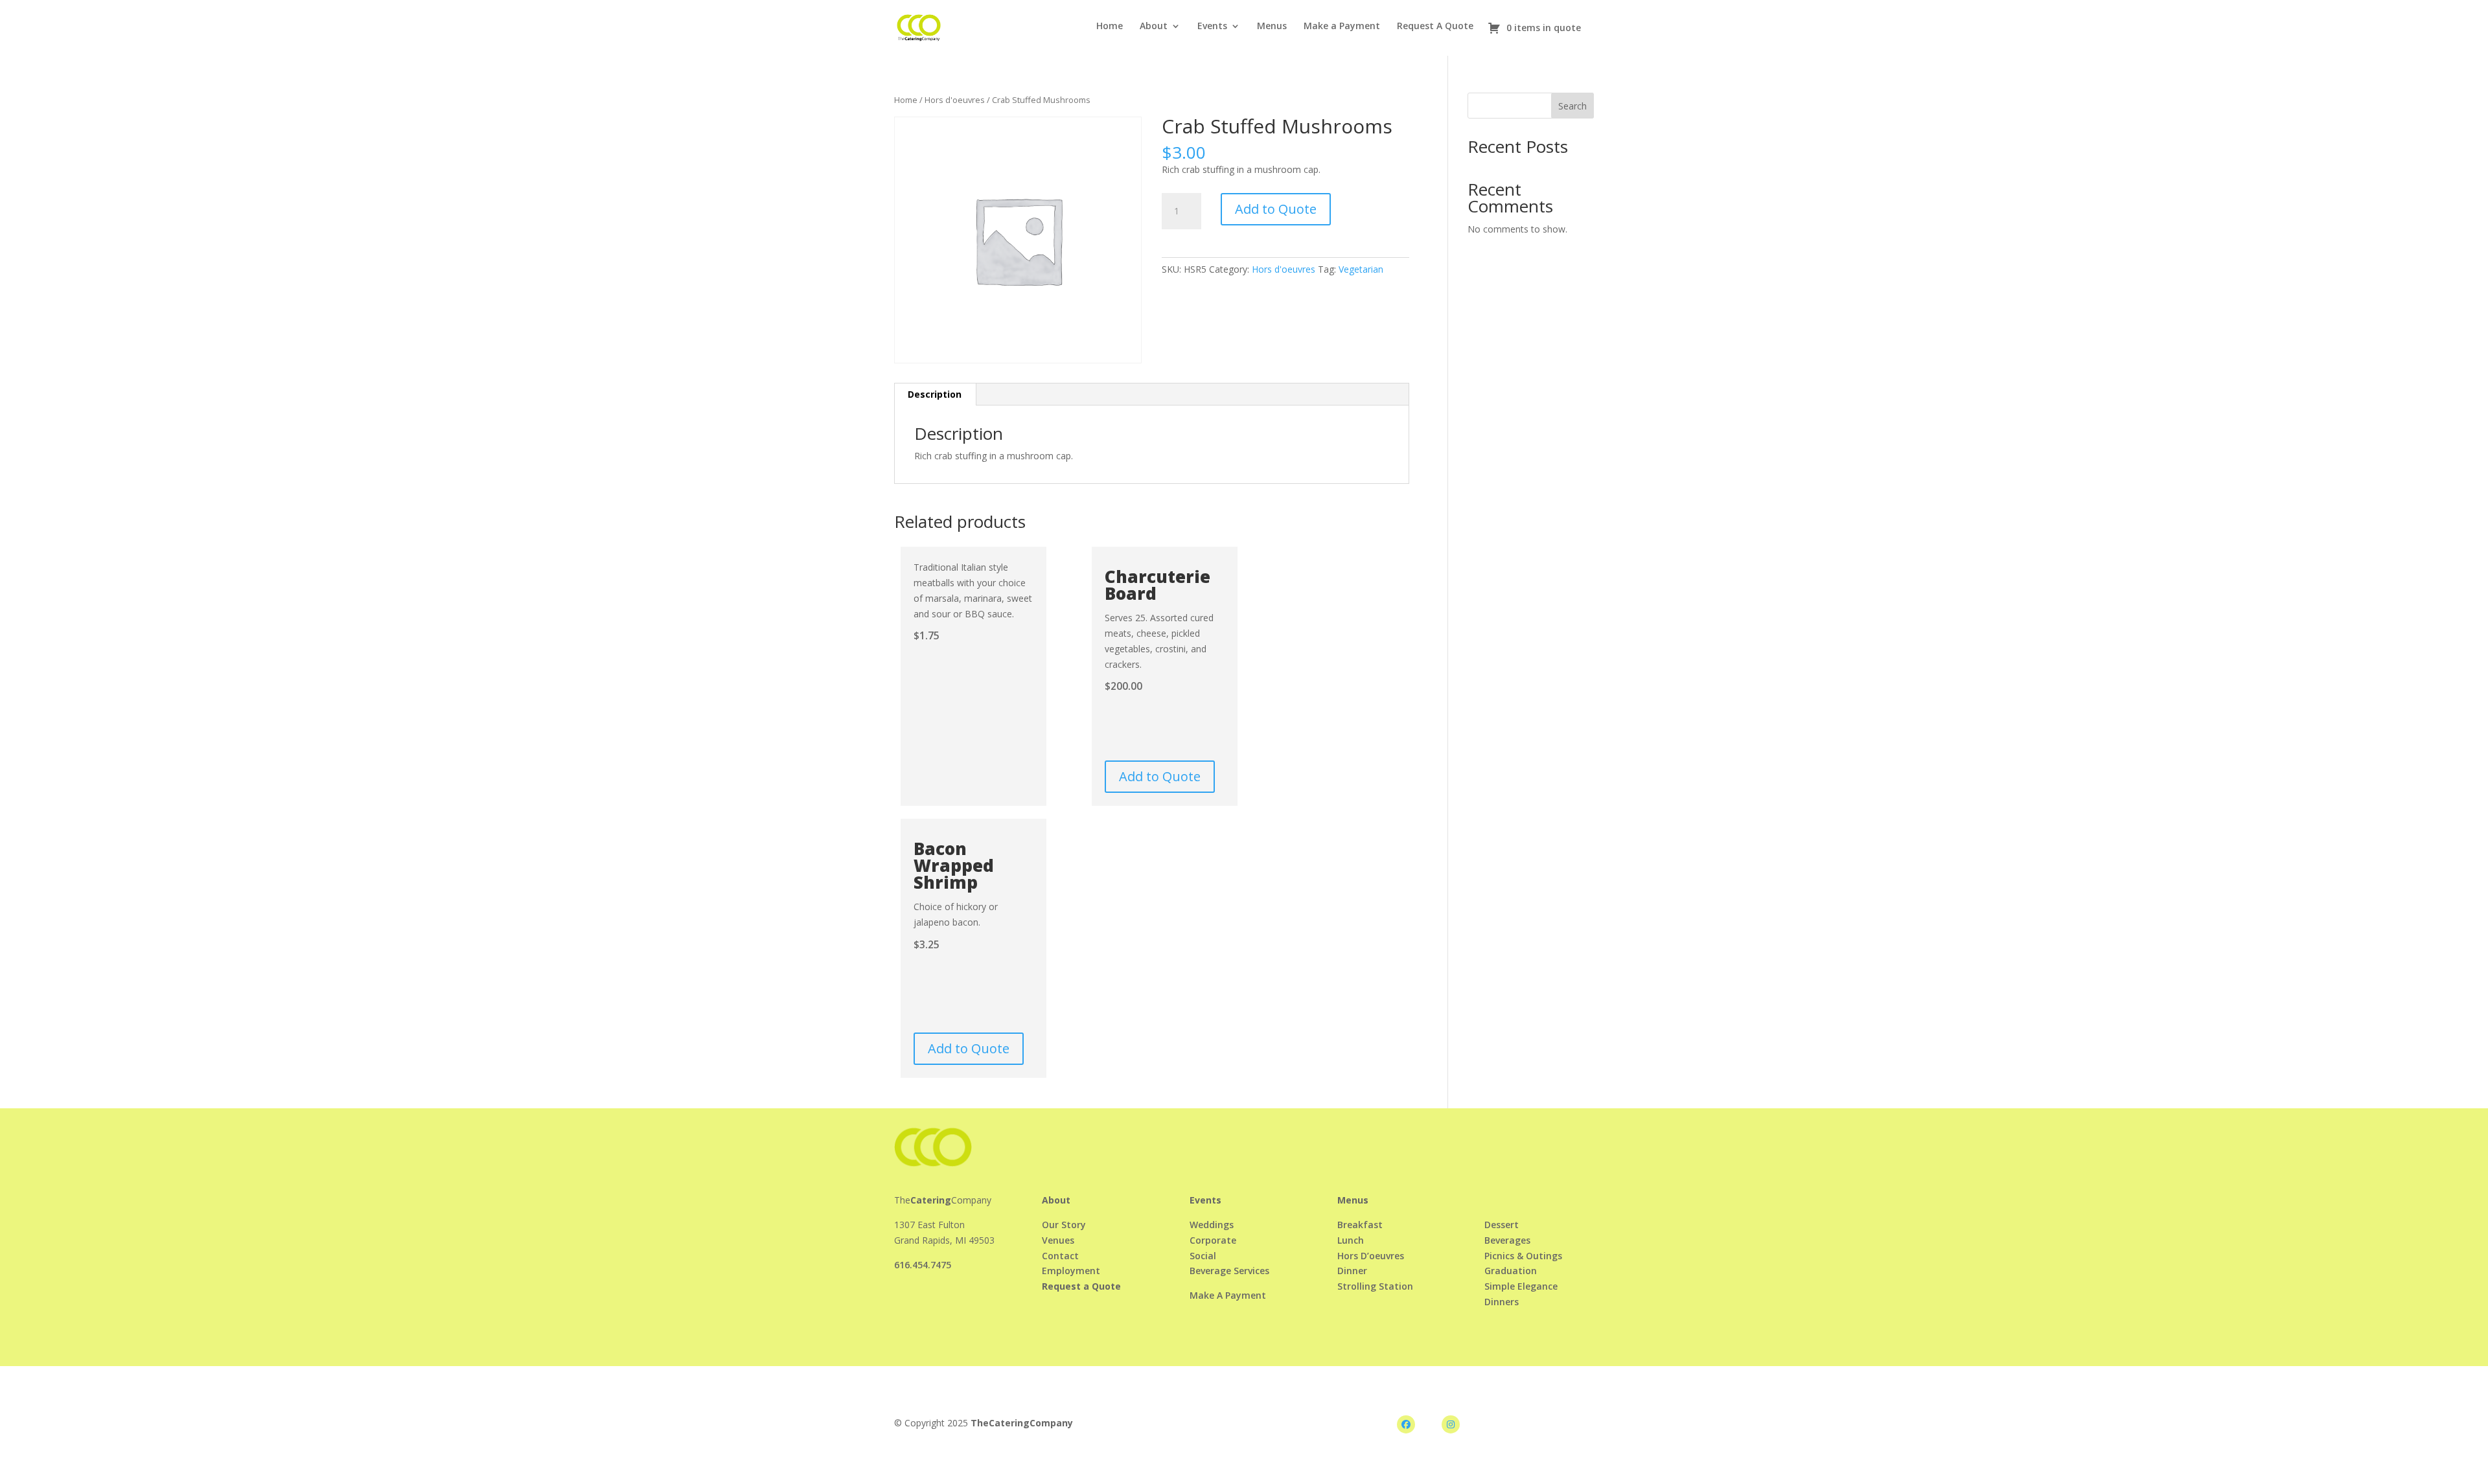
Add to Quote (1276, 209)
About (1154, 27)
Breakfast (1360, 1225)
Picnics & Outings (1523, 1256)
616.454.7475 (923, 1265)
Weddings (1212, 1225)
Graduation (1511, 1271)
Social (1203, 1256)
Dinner (1352, 1271)
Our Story (1064, 1225)
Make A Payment (1228, 1295)
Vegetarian (1361, 269)
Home (1110, 27)
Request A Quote (1435, 27)
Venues (1058, 1240)
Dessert (1502, 1225)
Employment (1071, 1271)
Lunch (1351, 1240)
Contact (1060, 1256)
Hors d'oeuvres (955, 100)
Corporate (1213, 1240)
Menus (1272, 27)
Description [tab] (935, 394)
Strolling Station (1375, 1286)
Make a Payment (1342, 27)
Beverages (1507, 1240)
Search (1572, 106)
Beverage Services (1229, 1271)
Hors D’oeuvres (1371, 1256)
